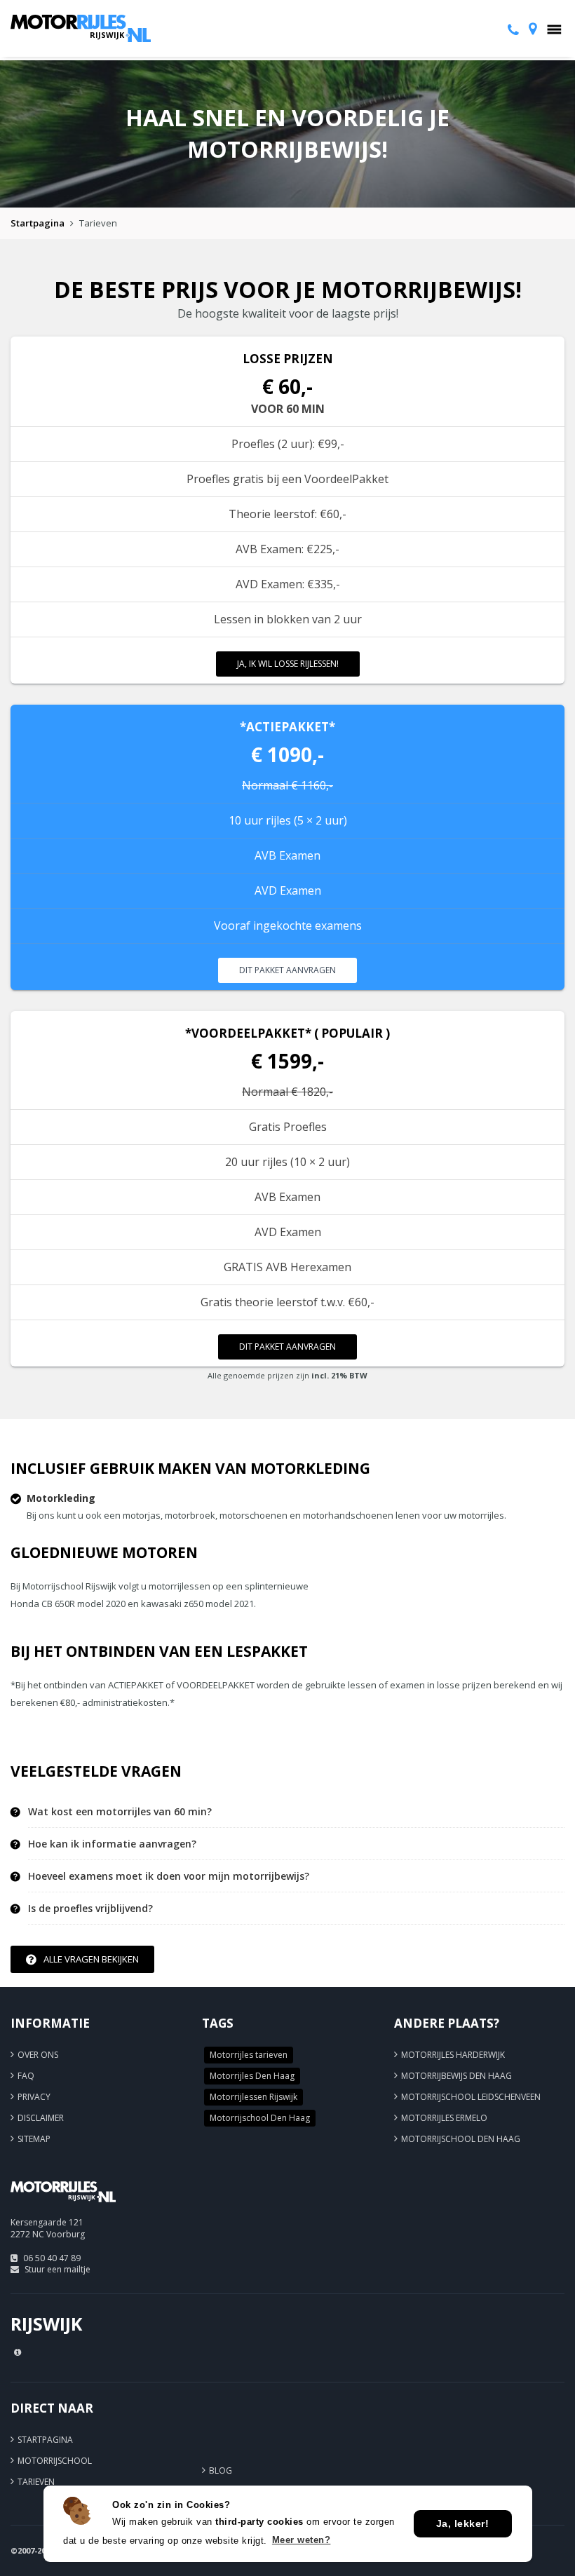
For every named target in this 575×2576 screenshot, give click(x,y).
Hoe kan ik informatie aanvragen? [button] (112, 1844)
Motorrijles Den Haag (252, 2076)
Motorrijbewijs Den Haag (456, 2076)
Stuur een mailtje (57, 2269)
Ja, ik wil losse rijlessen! (288, 664)
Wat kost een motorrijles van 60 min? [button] (120, 1812)
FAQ (26, 2076)
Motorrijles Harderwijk (453, 2055)
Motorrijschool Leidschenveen (471, 2097)
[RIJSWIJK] (63, 2208)
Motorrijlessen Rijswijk (253, 2097)
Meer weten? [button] (302, 2540)
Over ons (38, 2055)
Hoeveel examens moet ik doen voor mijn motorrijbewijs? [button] (169, 1876)
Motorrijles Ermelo (444, 2118)
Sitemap (34, 2139)
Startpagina (38, 223)
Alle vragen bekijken (91, 1959)
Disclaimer (41, 2118)
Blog (221, 2470)
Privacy (34, 2097)
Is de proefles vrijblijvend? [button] (90, 1909)
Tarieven (36, 2482)
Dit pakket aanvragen (287, 970)
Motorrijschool (55, 2461)
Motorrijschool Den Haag (260, 2118)
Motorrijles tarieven (249, 2055)
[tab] (296, 1812)
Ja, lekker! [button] (463, 2523)
